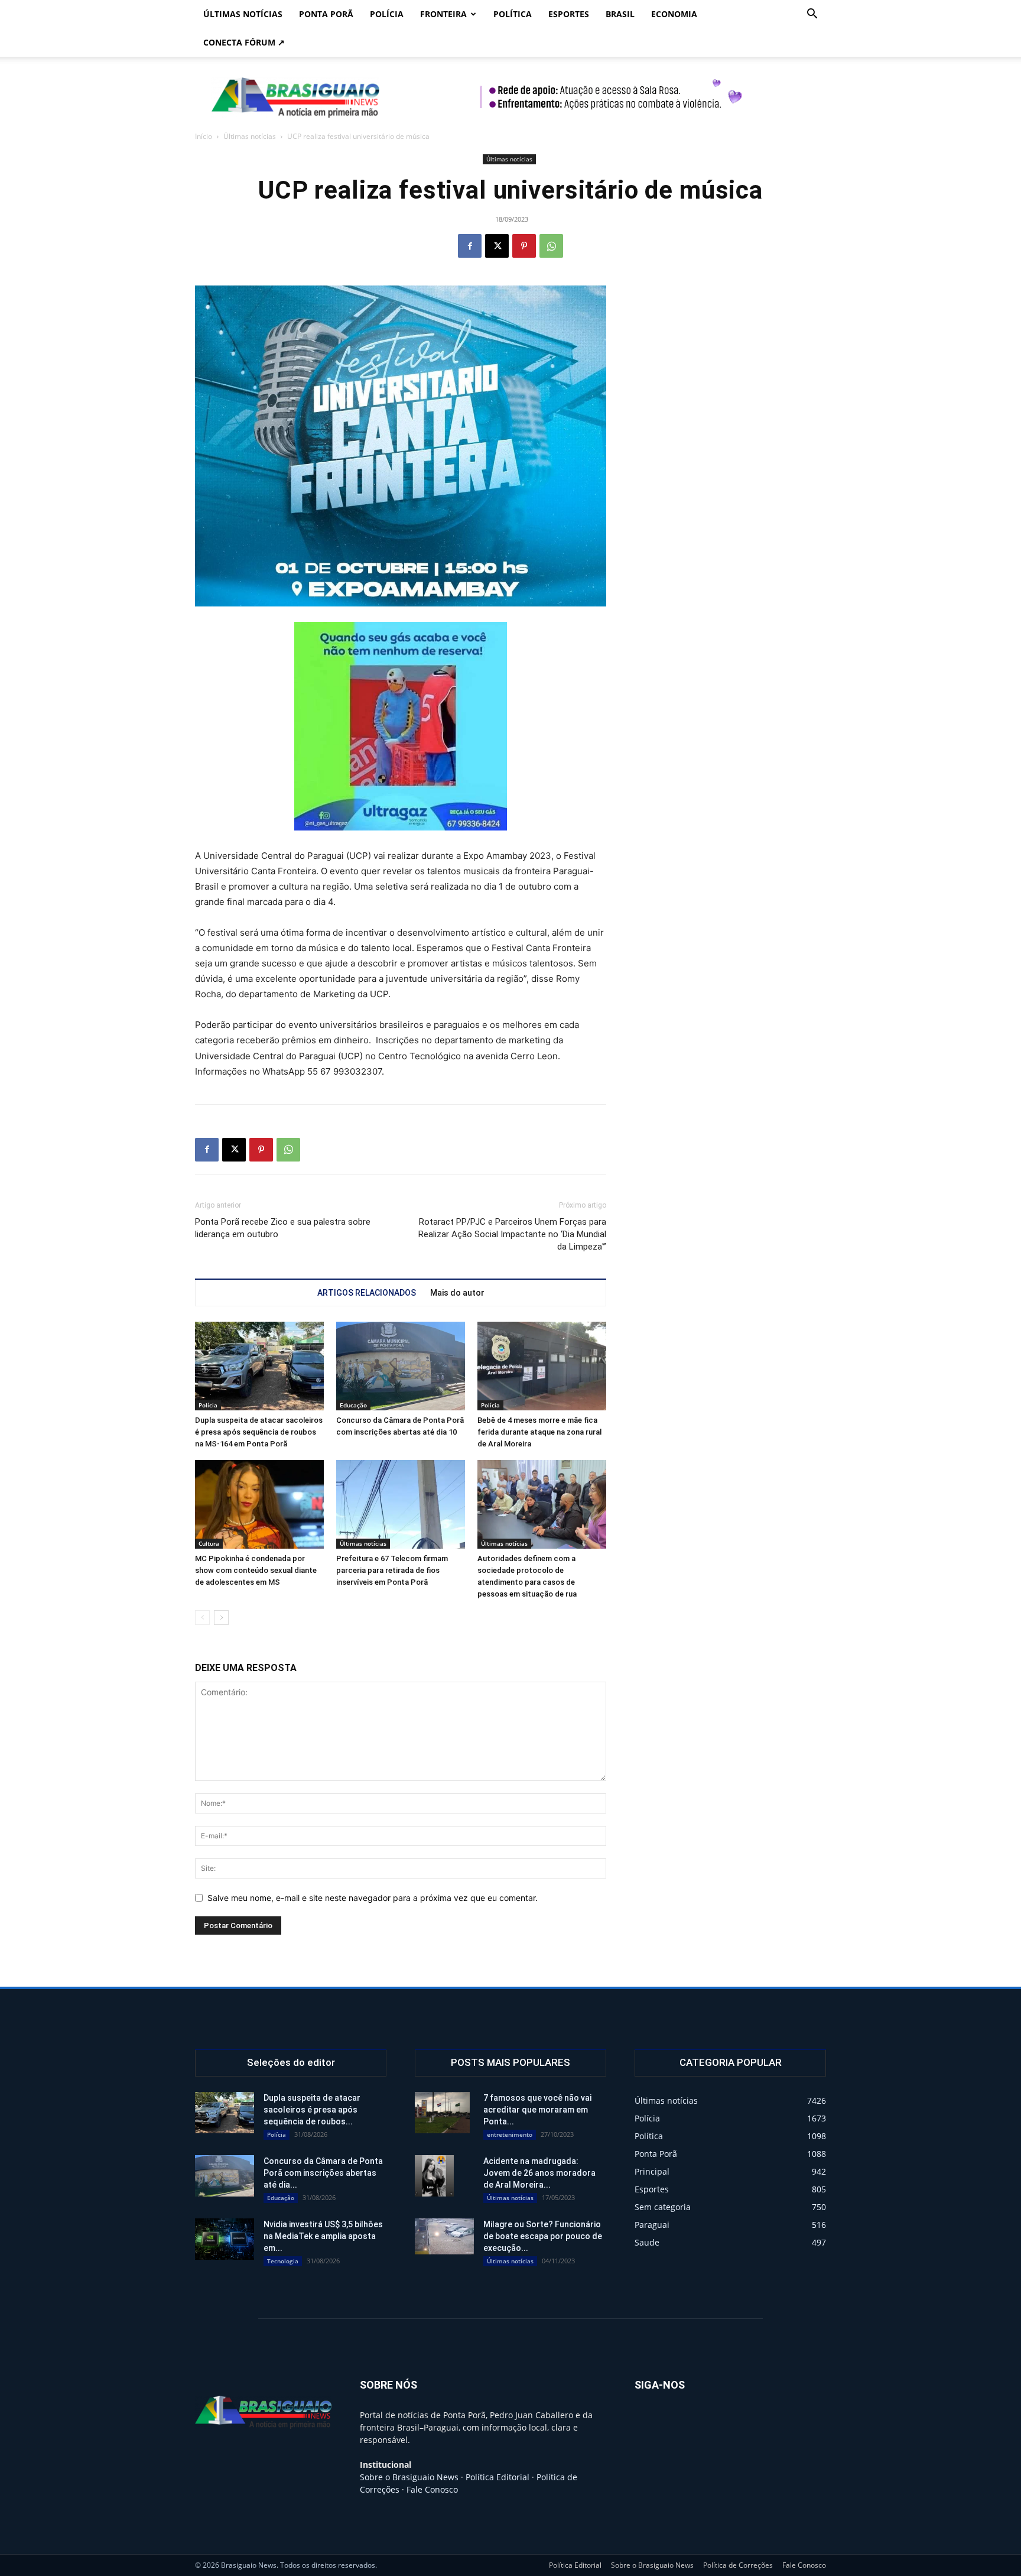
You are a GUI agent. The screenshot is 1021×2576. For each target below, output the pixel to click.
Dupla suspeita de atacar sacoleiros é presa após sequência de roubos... (312, 2110)
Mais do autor (457, 1293)
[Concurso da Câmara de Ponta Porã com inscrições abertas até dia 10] (401, 1366)
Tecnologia (283, 2261)
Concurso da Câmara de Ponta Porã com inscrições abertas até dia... (323, 2173)
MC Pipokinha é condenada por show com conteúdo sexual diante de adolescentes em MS (256, 1570)
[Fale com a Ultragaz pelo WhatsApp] (401, 726)
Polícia (387, 14)
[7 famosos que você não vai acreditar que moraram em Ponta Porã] (442, 2113)
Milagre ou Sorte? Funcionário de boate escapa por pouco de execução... (543, 2236)
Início (204, 136)
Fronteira (443, 14)
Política (513, 14)
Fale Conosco (432, 2489)
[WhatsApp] (551, 246)
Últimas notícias (243, 14)
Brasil (620, 14)
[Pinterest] (524, 246)
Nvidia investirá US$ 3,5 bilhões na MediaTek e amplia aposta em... (323, 2236)
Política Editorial (498, 2477)
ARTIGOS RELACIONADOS (367, 1293)
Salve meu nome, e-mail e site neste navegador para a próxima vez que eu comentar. (373, 1898)
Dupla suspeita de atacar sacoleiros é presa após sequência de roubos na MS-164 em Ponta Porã (259, 1432)
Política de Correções (738, 2565)
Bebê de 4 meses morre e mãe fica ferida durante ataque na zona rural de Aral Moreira (539, 1432)
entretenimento (510, 2134)
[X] (497, 246)
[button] (812, 15)
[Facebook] (470, 246)
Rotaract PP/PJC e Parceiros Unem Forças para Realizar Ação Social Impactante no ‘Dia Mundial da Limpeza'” (512, 1234)
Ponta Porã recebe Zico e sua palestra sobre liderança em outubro (283, 1228)
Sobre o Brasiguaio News (409, 2477)
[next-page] (221, 1618)
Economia (674, 14)
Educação (353, 1405)
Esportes (569, 14)
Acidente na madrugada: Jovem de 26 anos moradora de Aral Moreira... (539, 2173)
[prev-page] (202, 1618)
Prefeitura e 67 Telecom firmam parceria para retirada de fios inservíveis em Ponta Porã (392, 1570)
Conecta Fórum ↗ (244, 42)
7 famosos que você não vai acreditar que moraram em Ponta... (537, 2110)
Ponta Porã (326, 14)
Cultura (209, 1543)
